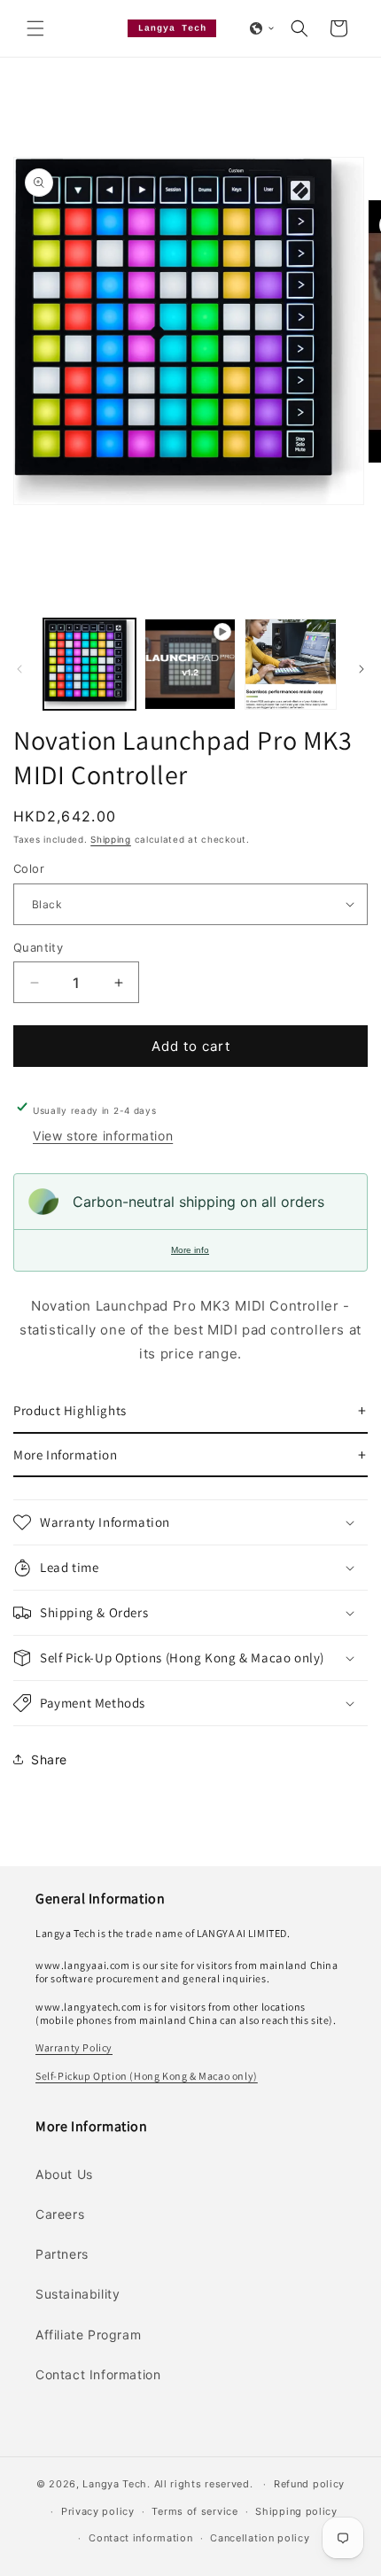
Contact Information (98, 2374)
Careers (60, 2214)
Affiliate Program (88, 2335)
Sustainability (78, 2294)
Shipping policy (296, 2511)
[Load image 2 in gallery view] (291, 665)
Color (29, 868)
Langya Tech (115, 2484)
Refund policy (309, 2484)
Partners (62, 2254)
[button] (35, 28)
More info (190, 1250)
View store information (103, 1136)
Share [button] (49, 1759)
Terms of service (194, 2511)
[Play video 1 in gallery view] (190, 665)
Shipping (111, 839)
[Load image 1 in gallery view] (89, 665)
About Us (64, 2174)
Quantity (38, 947)
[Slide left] (19, 669)
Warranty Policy (74, 2047)
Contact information (140, 2538)
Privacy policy (98, 2511)
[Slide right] (362, 669)
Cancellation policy (260, 2538)
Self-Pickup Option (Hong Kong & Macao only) (147, 2076)
